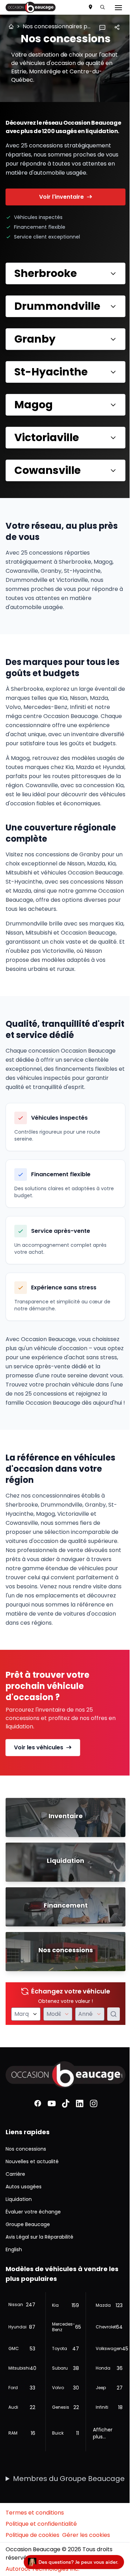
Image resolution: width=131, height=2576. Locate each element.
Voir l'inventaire (61, 197)
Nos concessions (26, 2201)
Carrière (15, 2226)
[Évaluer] (108, 2068)
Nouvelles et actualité (32, 2214)
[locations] (90, 7)
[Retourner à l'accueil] (11, 27)
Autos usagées (24, 2239)
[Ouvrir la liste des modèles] (63, 2068)
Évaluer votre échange (33, 2264)
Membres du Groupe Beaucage (46, 2536)
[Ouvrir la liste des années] (94, 2068)
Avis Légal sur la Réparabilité (39, 2289)
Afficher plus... (99, 2486)
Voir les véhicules (39, 1801)
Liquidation (19, 2252)
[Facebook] (35, 2156)
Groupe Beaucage (28, 2277)
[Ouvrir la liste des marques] (33, 2068)
